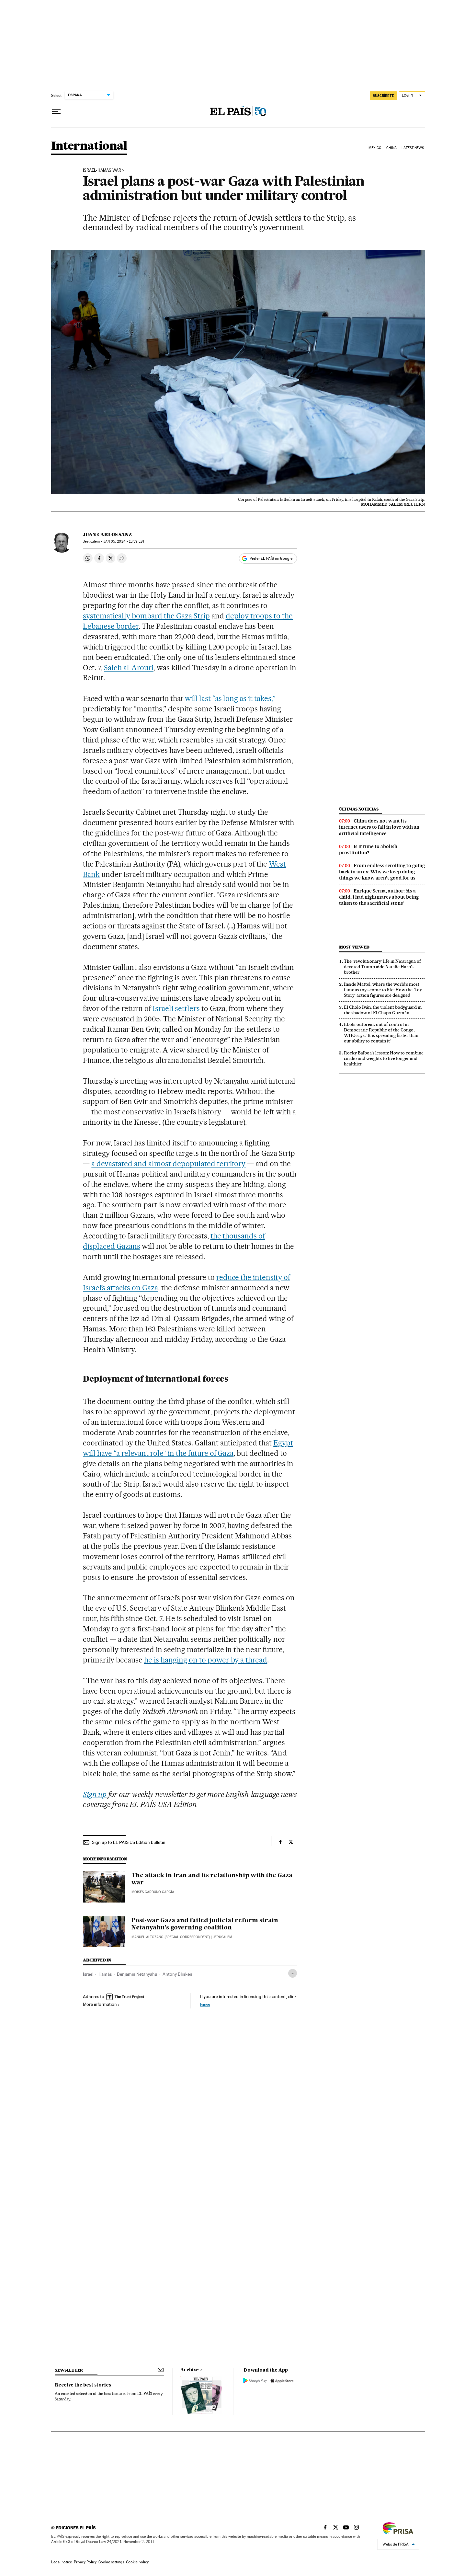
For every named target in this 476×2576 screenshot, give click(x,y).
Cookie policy (137, 2562)
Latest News (413, 148)
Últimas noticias (359, 809)
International (89, 146)
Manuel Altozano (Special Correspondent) (171, 1937)
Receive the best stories (83, 2385)
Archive (190, 2370)
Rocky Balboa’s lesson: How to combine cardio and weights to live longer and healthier (384, 1058)
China (391, 148)
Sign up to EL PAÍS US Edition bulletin (129, 1842)
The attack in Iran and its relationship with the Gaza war (212, 1879)
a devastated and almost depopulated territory (168, 1164)
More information (100, 2004)
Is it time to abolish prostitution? (368, 850)
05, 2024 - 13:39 (124, 541)
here (205, 2004)
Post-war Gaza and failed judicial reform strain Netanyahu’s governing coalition (205, 1924)
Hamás (105, 1974)
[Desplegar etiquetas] (293, 1973)
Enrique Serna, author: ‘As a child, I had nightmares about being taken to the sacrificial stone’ (379, 897)
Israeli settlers (176, 1008)
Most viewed (354, 947)
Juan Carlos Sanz (107, 535)
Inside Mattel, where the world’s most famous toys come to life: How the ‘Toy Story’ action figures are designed (383, 990)
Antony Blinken (177, 1974)
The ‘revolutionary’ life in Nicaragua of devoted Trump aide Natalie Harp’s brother (382, 967)
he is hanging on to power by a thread (206, 1660)
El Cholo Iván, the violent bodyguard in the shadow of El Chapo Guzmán (383, 1010)
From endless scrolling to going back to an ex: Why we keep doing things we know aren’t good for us (382, 872)
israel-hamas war (102, 170)
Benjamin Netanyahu (137, 1974)
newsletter (69, 2370)
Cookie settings (111, 2562)
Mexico (375, 148)
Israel (88, 1974)
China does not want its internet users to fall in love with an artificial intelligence (379, 827)
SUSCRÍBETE (383, 96)
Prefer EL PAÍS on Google (271, 558)
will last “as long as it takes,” (230, 698)
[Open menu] (56, 112)
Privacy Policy (85, 2562)
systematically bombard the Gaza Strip (146, 616)
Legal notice (62, 2562)
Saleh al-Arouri (129, 668)
